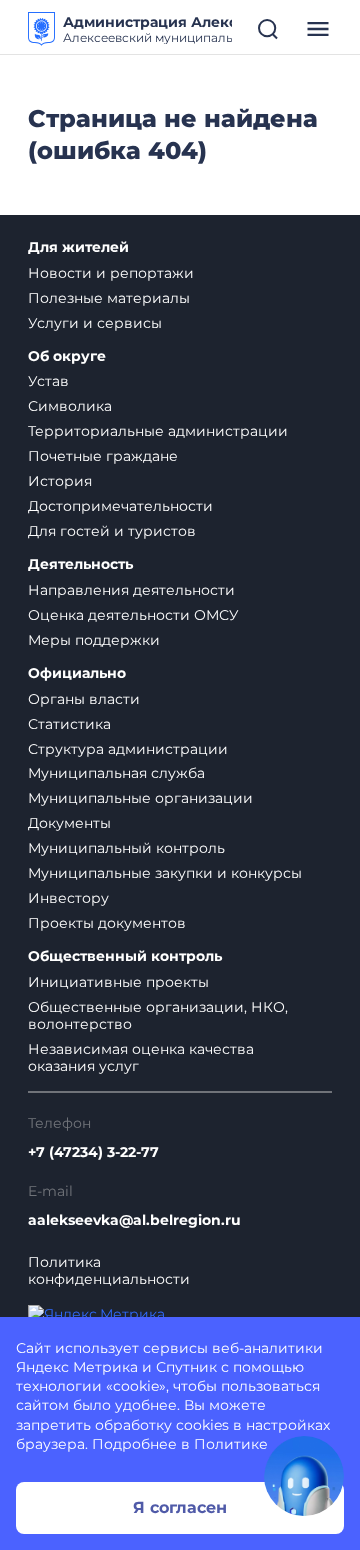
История (60, 481)
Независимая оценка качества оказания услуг (141, 1057)
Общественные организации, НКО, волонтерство (158, 1015)
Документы (69, 823)
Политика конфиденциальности (109, 1271)
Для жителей (78, 247)
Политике (231, 1444)
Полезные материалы (109, 298)
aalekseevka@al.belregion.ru (134, 1220)
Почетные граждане (103, 456)
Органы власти (84, 699)
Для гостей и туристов (112, 531)
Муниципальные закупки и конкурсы (165, 873)
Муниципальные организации (140, 798)
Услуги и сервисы (95, 323)
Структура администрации (128, 749)
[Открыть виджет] (304, 1476)
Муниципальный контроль (126, 848)
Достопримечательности (120, 506)
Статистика (69, 724)
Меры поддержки (94, 640)
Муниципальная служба (116, 773)
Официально (77, 673)
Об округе (67, 356)
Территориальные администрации (158, 431)
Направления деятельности (131, 590)
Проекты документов (107, 923)
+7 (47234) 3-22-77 (93, 1152)
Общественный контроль (125, 956)
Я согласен (180, 1507)
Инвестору (68, 898)
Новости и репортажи (111, 273)
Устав (48, 381)
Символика (70, 406)
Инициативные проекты (118, 982)
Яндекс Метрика (77, 1367)
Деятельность (80, 564)
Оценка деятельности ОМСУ (133, 615)
